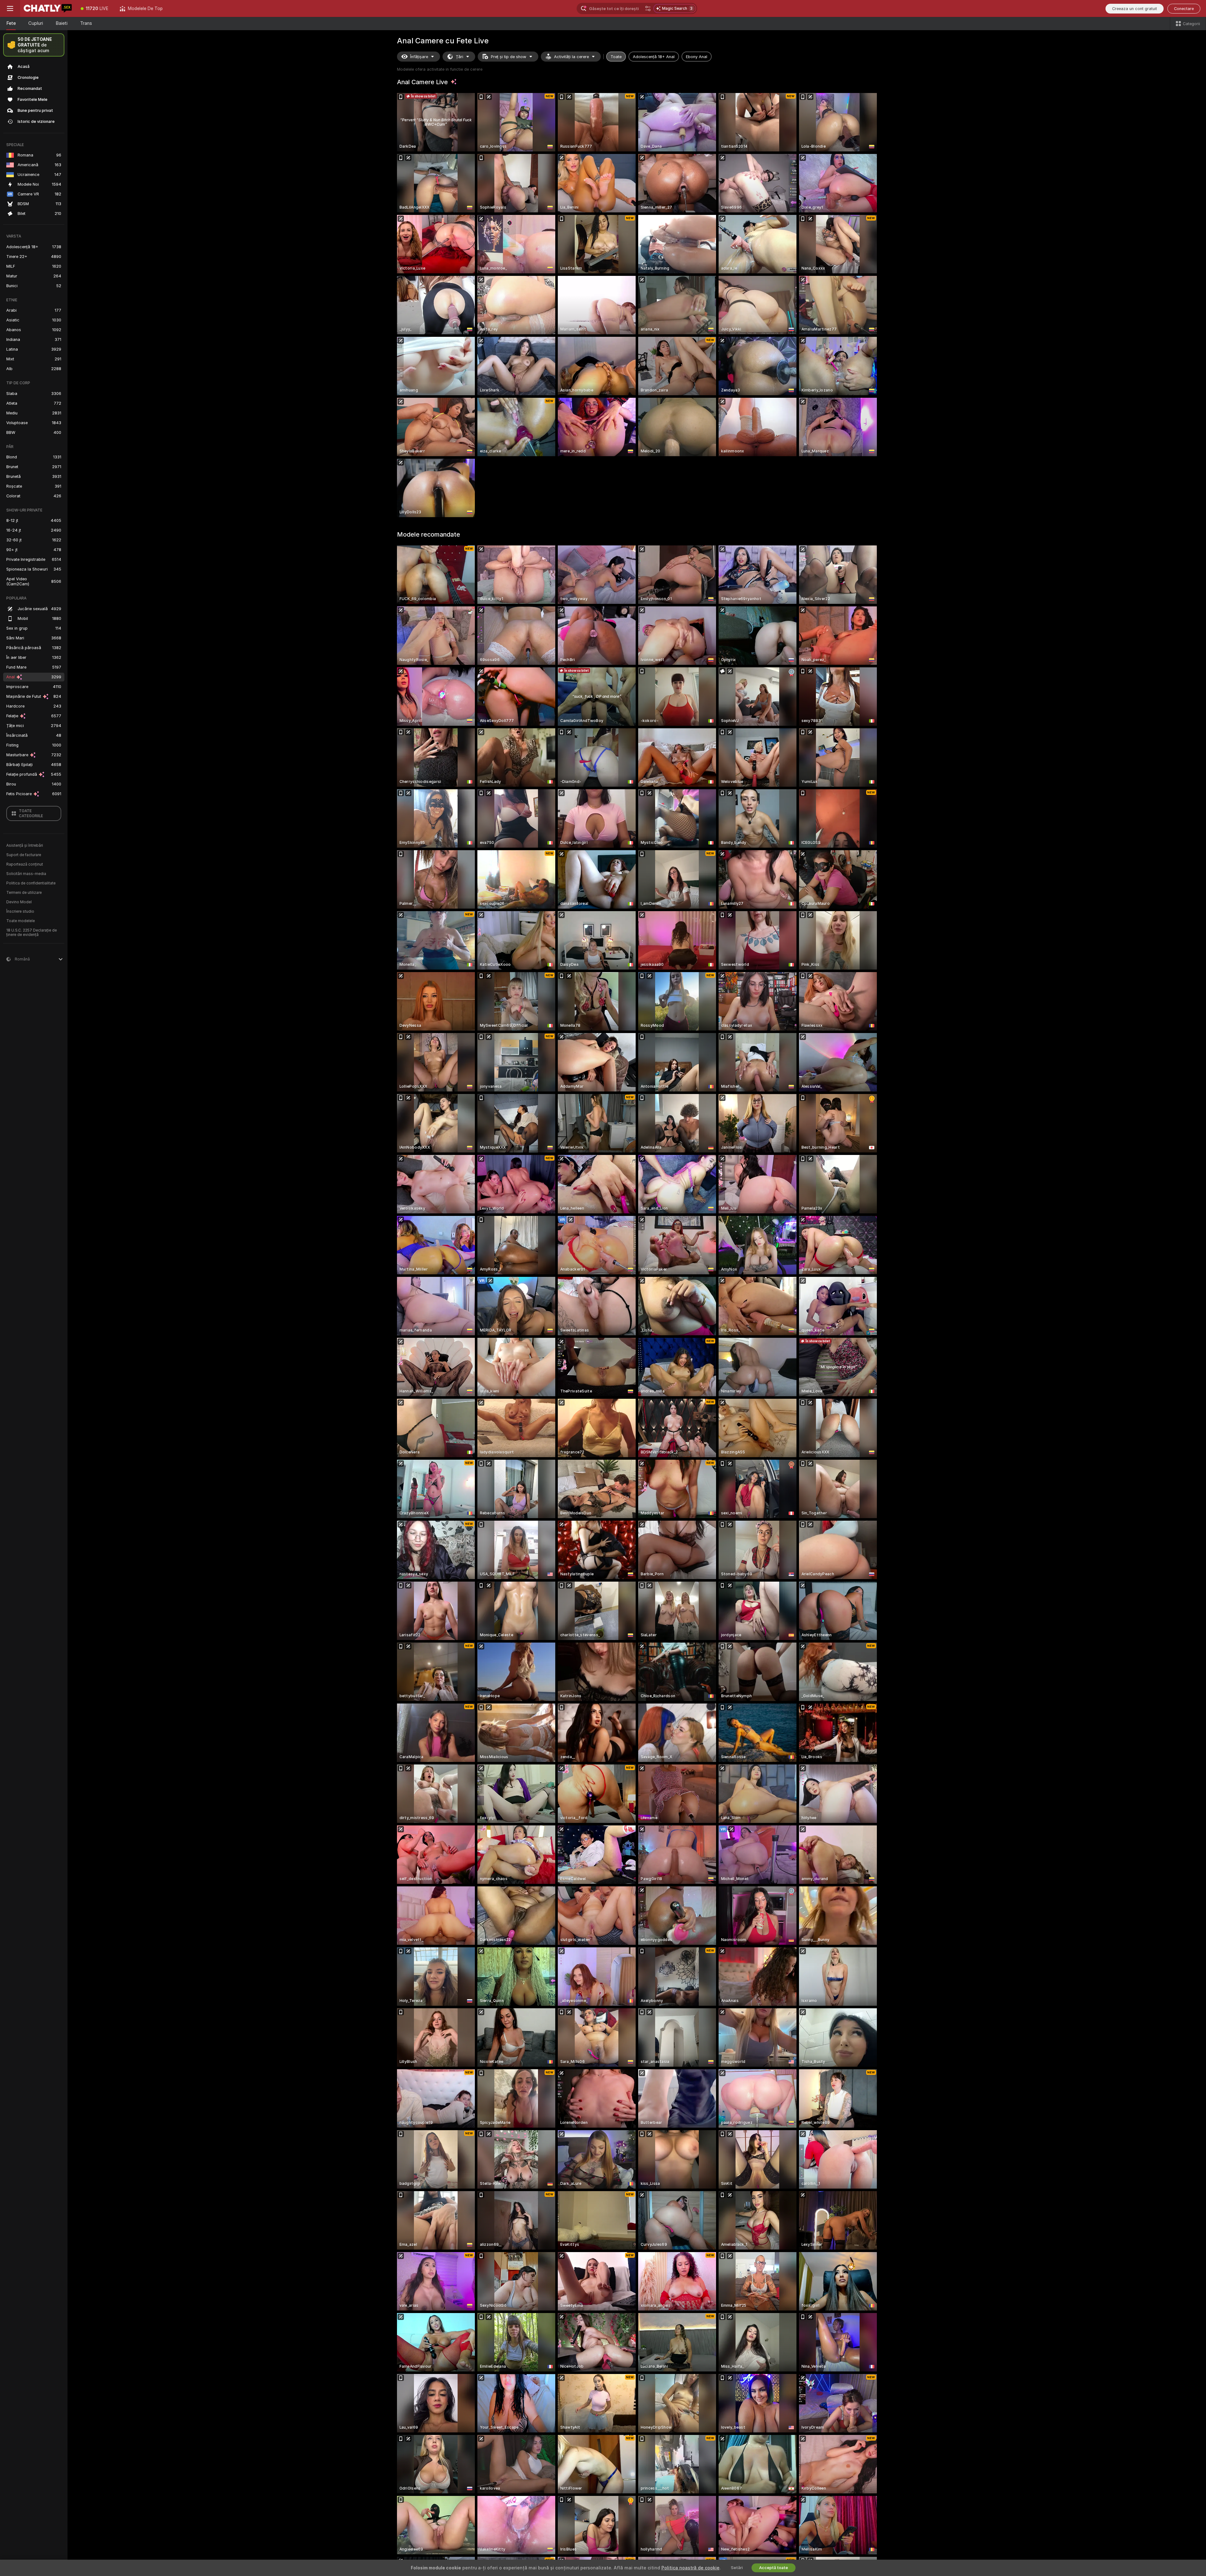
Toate (616, 57)
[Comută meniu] (10, 8)
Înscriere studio (20, 911)
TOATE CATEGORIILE (31, 813)
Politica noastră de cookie (690, 2568)
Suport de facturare (24, 855)
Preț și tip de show (509, 57)
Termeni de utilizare (24, 893)
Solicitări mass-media (26, 874)
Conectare (1184, 9)
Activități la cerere (571, 57)
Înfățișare (419, 57)
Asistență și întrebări (25, 845)
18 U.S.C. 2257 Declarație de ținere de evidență (32, 933)
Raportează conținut (25, 864)
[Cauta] (648, 8)
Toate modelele (21, 921)
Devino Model (19, 902)
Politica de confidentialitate (31, 883)
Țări (459, 57)
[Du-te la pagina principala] (48, 8)
